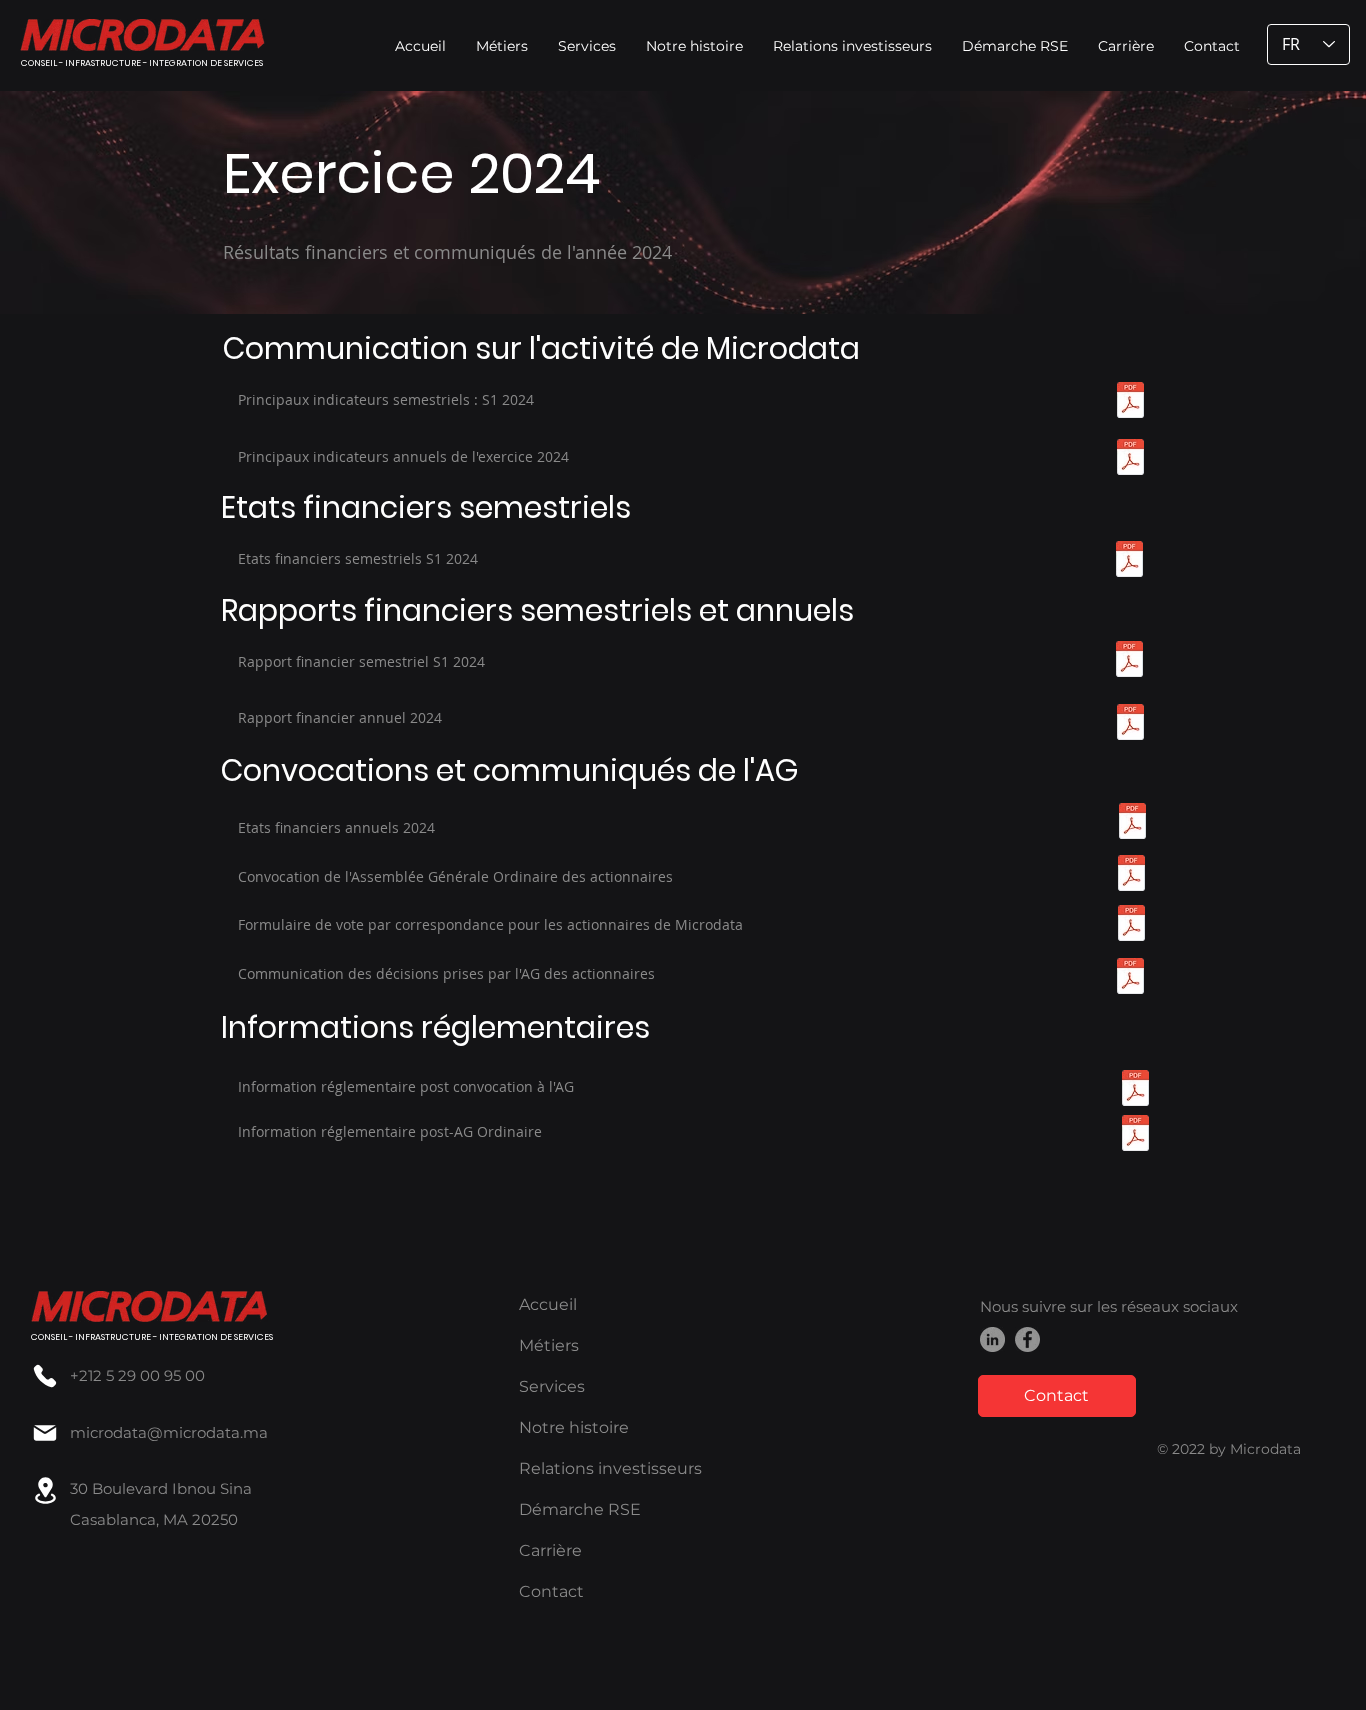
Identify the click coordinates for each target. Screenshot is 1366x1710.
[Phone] (45, 1375)
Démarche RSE (580, 1509)
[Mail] (45, 1432)
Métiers (549, 1345)
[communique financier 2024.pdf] (1130, 459)
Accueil (548, 1304)
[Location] (45, 1490)
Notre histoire (574, 1427)
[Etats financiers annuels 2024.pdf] (1132, 823)
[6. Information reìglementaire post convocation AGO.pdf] (1135, 1090)
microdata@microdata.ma (169, 1432)
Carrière (550, 1550)
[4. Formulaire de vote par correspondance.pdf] (1131, 925)
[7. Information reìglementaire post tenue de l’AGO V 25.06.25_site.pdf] (1135, 1135)
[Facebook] (1027, 1339)
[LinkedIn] (992, 1339)
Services (552, 1386)
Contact (551, 1591)
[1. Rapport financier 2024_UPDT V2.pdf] (1130, 724)
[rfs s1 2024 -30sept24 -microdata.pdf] (1129, 661)
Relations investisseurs (610, 1468)
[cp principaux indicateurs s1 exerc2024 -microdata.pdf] (1130, 402)
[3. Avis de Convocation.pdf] (1131, 875)
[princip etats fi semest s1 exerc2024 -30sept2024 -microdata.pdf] (1129, 561)
